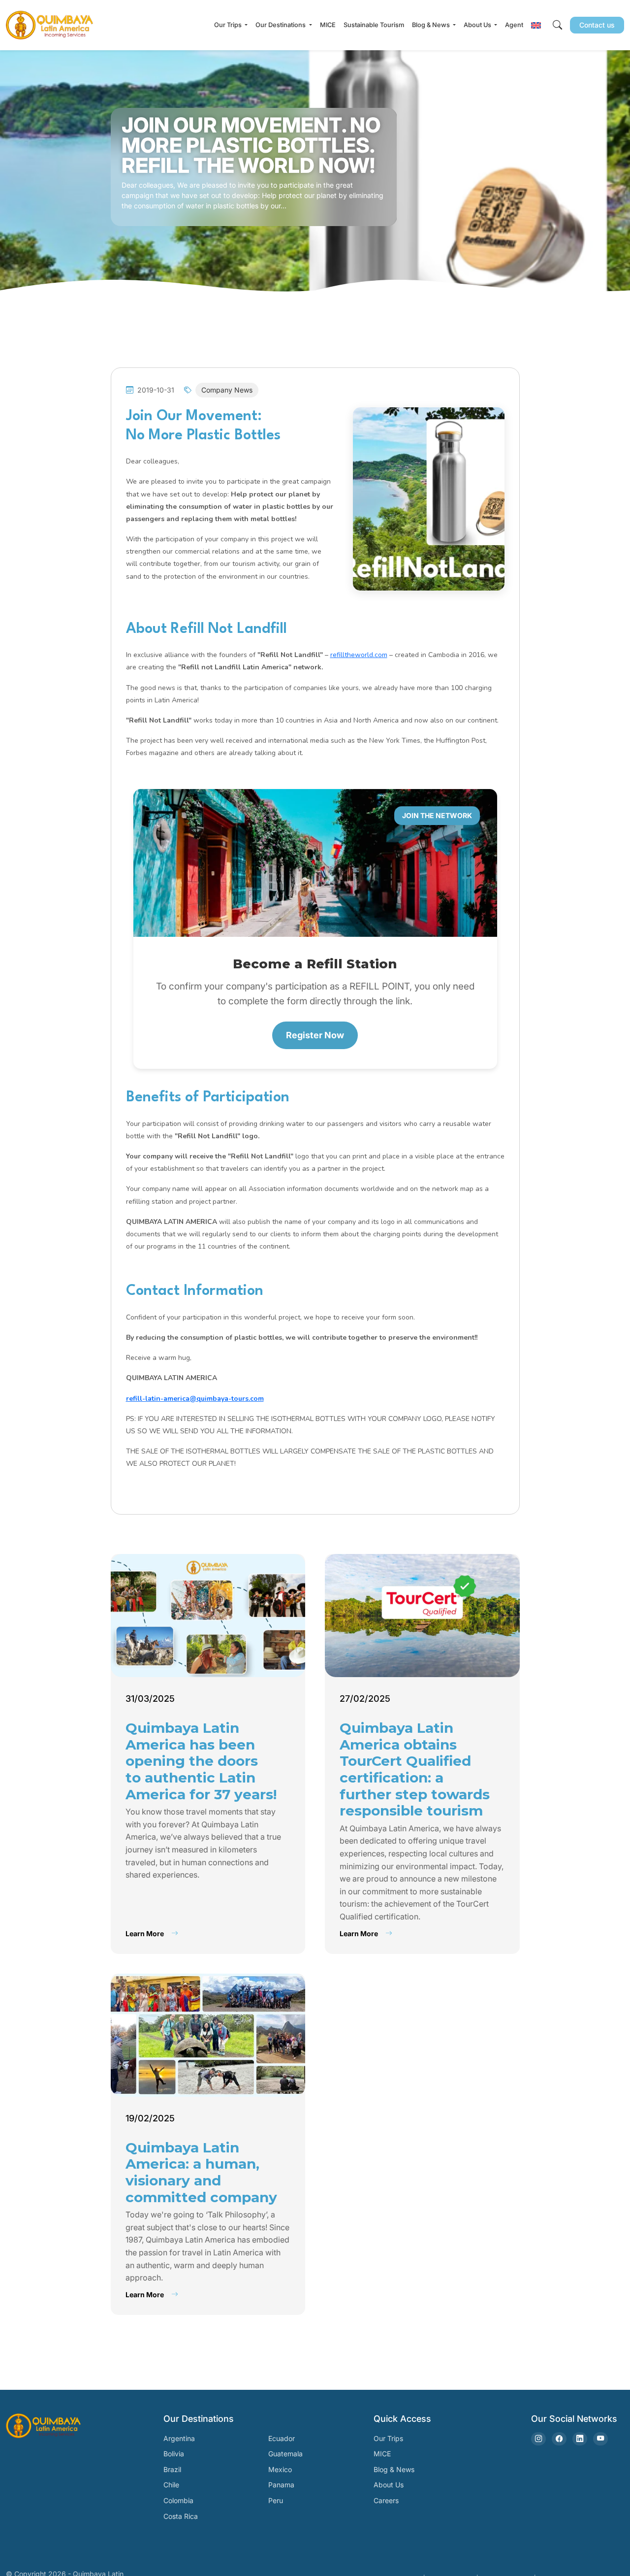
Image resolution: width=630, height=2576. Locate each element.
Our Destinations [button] (281, 25)
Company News (227, 390)
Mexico (280, 2469)
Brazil (172, 2469)
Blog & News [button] (432, 25)
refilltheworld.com (359, 655)
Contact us (597, 25)
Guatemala (285, 2454)
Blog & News (394, 2469)
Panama (281, 2485)
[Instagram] (538, 2439)
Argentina (179, 2438)
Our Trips (388, 2438)
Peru (276, 2500)
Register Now (315, 1035)
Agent (514, 25)
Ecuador (282, 2438)
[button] (536, 25)
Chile (171, 2485)
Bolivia (174, 2454)
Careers (386, 2500)
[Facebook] (559, 2439)
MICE (328, 25)
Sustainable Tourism (374, 25)
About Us (389, 2485)
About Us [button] (478, 25)
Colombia (178, 2500)
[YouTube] (600, 2439)
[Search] (557, 25)
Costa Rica (181, 2516)
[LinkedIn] (580, 2439)
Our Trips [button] (229, 25)
